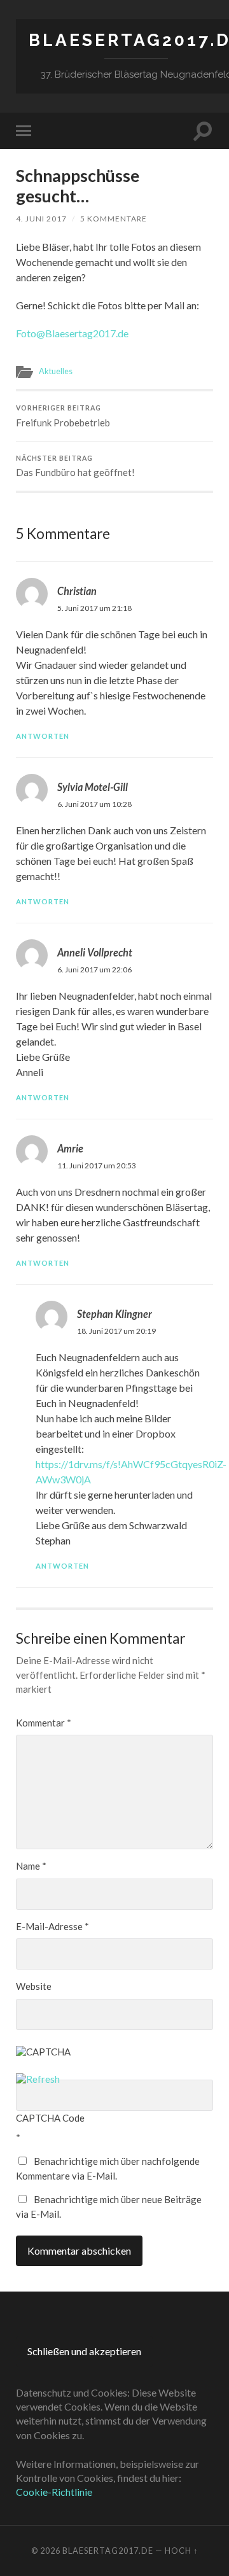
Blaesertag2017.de (108, 2551)
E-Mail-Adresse (52, 1926)
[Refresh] (38, 2079)
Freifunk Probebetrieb (63, 416)
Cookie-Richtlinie (54, 2492)
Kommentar (44, 1723)
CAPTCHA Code (50, 2118)
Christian (77, 591)
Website (34, 1986)
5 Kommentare (114, 219)
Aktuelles (56, 371)
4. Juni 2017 (41, 219)
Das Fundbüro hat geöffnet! (75, 466)
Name (31, 1866)
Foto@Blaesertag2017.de (72, 333)
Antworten (43, 736)
